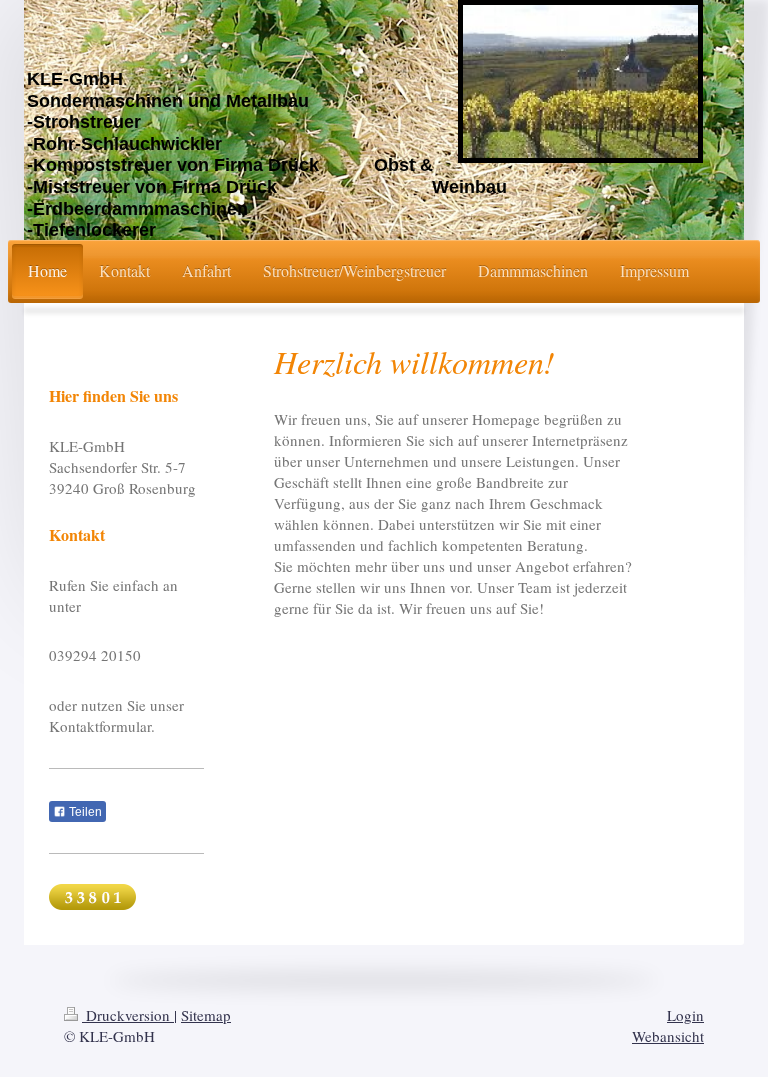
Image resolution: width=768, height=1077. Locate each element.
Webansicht (668, 1036)
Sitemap (206, 1015)
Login (685, 1015)
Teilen (84, 812)
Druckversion (128, 1015)
